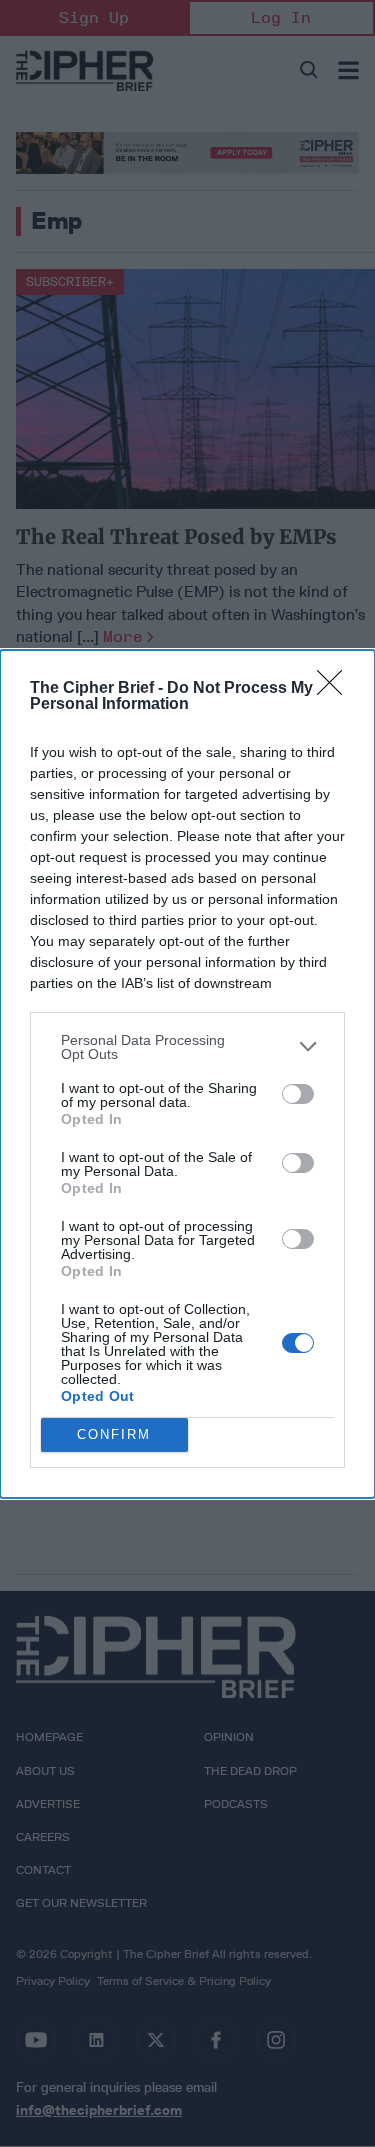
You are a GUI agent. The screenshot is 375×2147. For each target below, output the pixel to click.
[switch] (298, 1094)
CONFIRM (114, 1434)
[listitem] (187, 1047)
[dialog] (187, 1074)
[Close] (336, 689)
